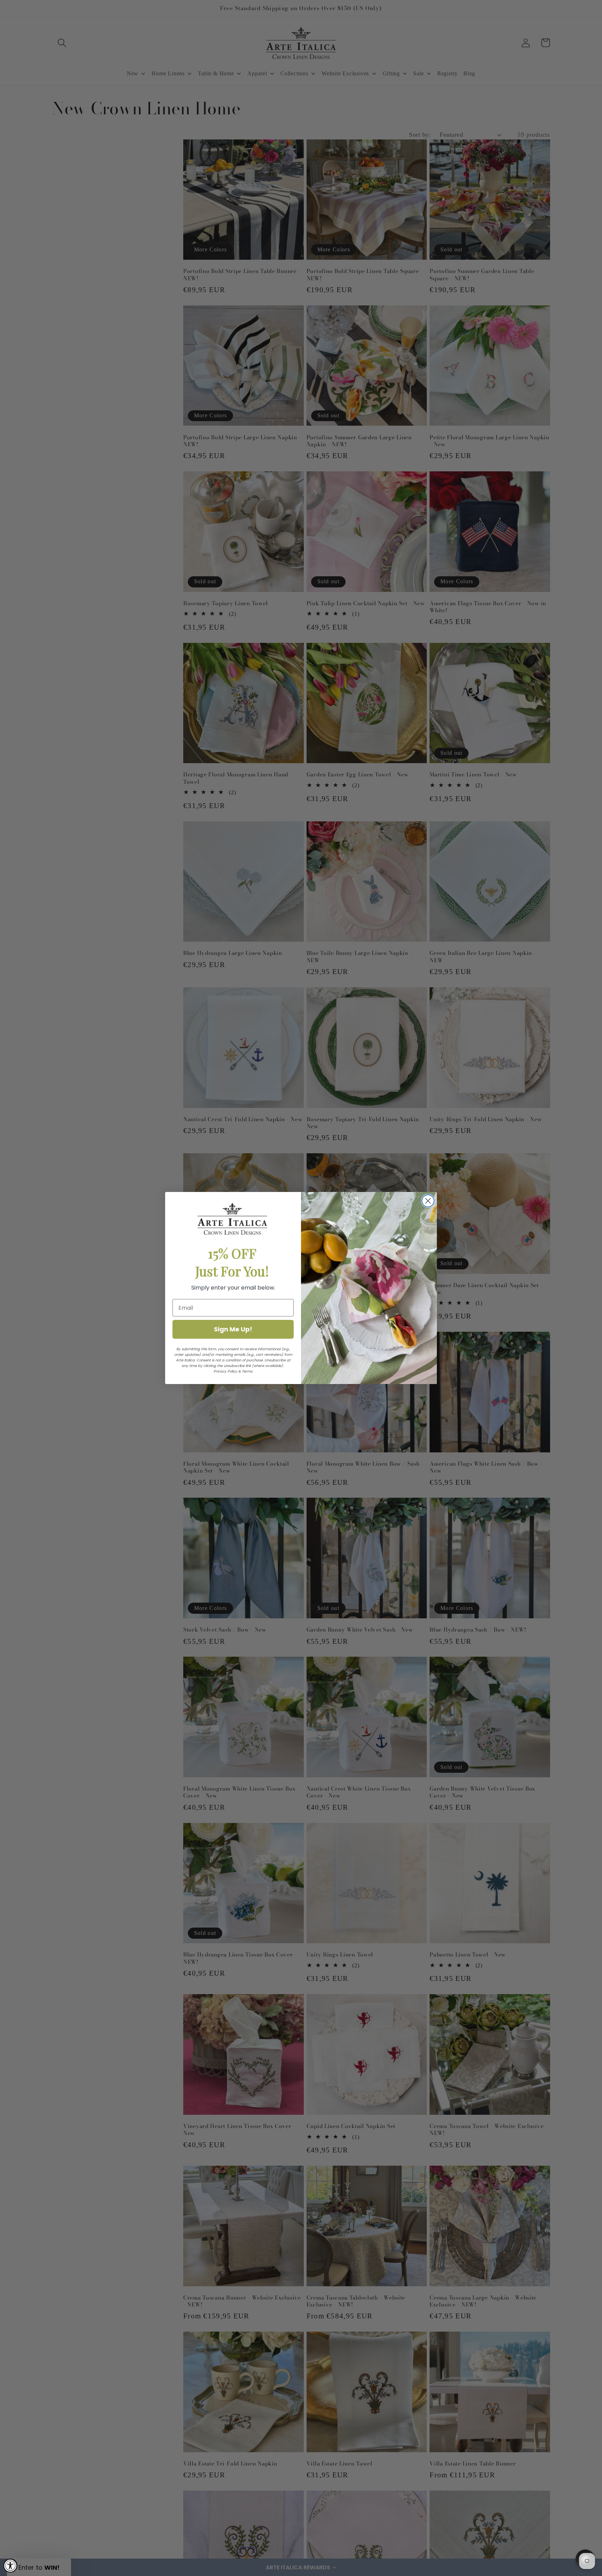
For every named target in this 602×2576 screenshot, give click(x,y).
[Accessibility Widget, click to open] (10, 2566)
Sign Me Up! (233, 1329)
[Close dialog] (428, 1201)
